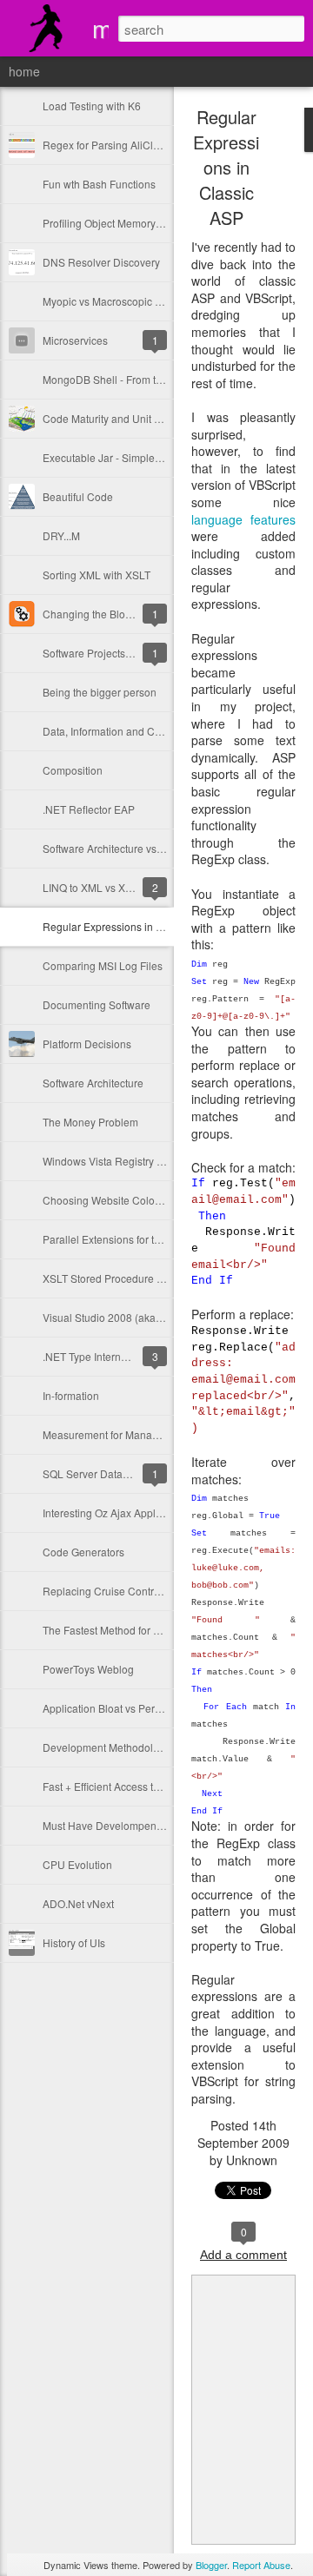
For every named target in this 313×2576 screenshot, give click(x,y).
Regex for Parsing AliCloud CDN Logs (133, 145)
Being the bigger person (100, 692)
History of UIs (74, 1942)
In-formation (71, 1395)
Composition (73, 770)
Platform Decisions (87, 1044)
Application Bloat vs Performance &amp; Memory (158, 1708)
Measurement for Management (115, 1434)
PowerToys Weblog (88, 1669)
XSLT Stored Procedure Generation (126, 1278)
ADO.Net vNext (78, 1903)
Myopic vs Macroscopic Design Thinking (137, 301)
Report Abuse (261, 2565)
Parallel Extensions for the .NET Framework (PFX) (160, 1239)
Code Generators (83, 1552)
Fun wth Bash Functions (99, 184)
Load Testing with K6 (92, 106)
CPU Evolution (77, 1864)
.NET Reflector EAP (89, 809)
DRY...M (61, 535)
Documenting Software (97, 1004)
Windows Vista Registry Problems (122, 1161)
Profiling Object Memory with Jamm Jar (134, 223)
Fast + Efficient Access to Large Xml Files (139, 1786)
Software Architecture (93, 1083)
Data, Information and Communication (132, 731)
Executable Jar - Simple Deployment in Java (147, 457)
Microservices (75, 340)
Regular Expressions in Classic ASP (128, 926)
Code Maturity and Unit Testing (115, 418)
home (24, 71)
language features (243, 519)
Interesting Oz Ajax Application (115, 1513)
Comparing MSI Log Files (103, 965)
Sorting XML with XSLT (97, 575)
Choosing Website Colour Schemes (127, 1200)
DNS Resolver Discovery (101, 262)
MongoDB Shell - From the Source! (125, 379)
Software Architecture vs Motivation (125, 848)
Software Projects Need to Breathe (124, 653)
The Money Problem (90, 1122)
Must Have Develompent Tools (115, 1825)
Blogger (211, 2565)
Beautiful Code (78, 496)
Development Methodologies (111, 1747)
